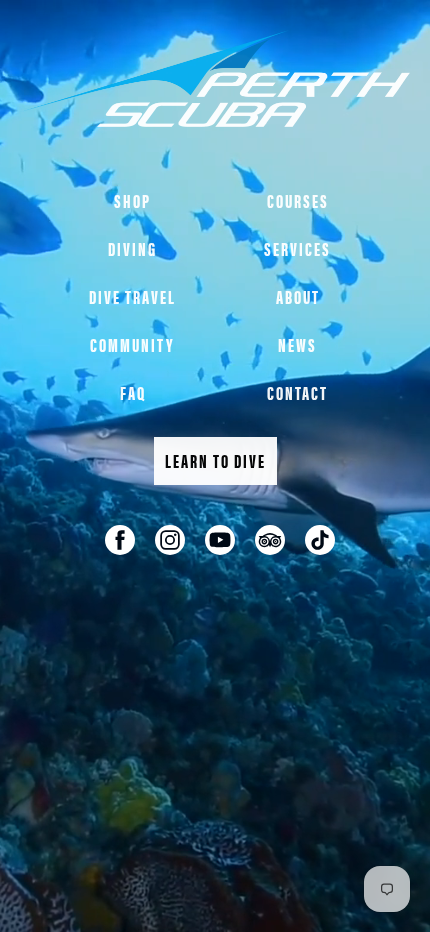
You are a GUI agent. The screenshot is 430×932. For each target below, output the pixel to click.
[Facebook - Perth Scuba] (120, 540)
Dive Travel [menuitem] (132, 296)
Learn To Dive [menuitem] (215, 460)
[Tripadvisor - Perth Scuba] (270, 540)
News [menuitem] (297, 344)
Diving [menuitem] (132, 248)
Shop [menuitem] (132, 200)
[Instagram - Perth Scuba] (170, 540)
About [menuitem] (298, 296)
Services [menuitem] (297, 248)
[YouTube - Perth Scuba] (220, 540)
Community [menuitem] (132, 344)
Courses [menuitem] (298, 200)
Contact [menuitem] (297, 392)
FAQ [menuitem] (133, 392)
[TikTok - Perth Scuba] (320, 540)
